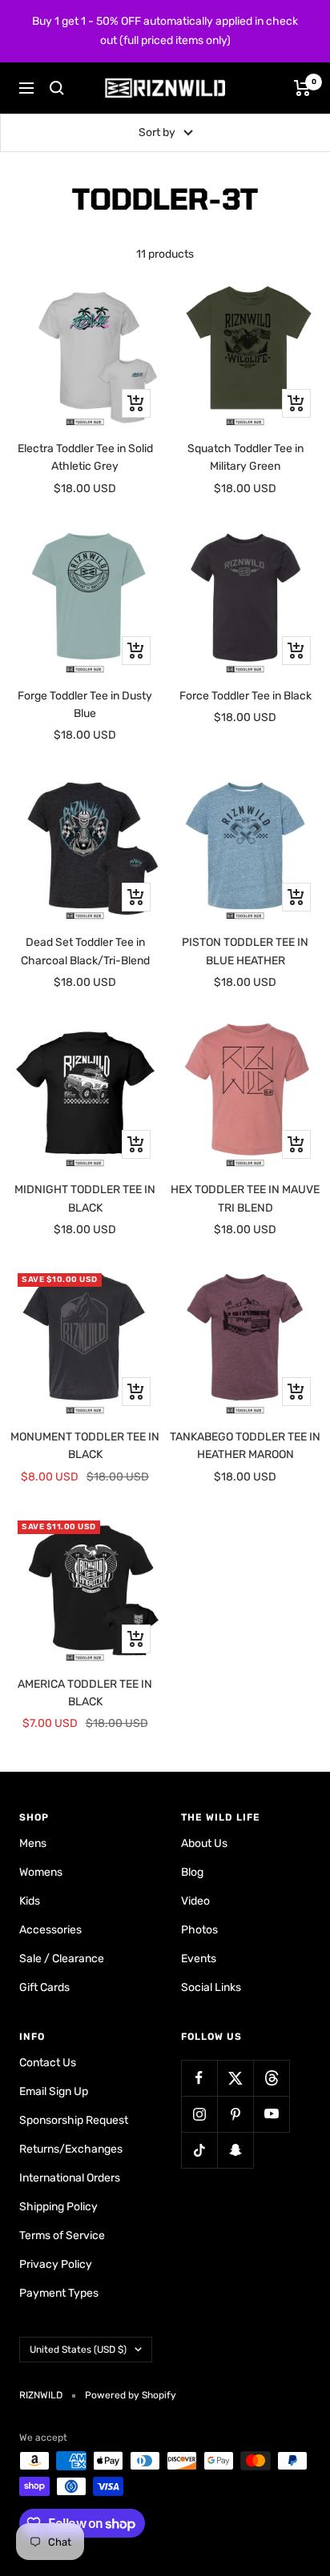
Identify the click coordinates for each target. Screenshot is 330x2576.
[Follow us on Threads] (271, 2078)
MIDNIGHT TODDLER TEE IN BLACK (85, 1198)
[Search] (57, 88)
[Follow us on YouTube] (271, 2114)
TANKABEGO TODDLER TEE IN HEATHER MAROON (245, 1446)
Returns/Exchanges (71, 2149)
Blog (192, 1872)
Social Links (211, 1987)
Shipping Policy (58, 2207)
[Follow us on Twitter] (235, 2078)
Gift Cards (44, 1987)
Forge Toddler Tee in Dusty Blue (85, 705)
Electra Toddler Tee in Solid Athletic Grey (85, 457)
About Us (204, 1843)
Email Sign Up (54, 2091)
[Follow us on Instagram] (199, 2114)
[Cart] (302, 88)
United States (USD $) (78, 2350)
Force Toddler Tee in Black (245, 696)
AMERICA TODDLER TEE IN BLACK (85, 1693)
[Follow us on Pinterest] (235, 2114)
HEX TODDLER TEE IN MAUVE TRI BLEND (245, 1198)
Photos (199, 1930)
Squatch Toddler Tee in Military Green (245, 457)
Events (199, 1959)
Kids (30, 1901)
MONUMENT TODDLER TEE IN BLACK (85, 1446)
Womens (41, 1872)
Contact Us (48, 2063)
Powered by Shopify (131, 2395)
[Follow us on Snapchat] (235, 2150)
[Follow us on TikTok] (199, 2150)
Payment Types (59, 2293)
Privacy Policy (56, 2264)
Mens (33, 1843)
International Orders (70, 2178)
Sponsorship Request (74, 2120)
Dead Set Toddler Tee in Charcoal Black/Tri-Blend (85, 951)
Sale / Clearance (62, 1959)
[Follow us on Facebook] (199, 2078)
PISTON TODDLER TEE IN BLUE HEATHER (245, 951)
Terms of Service (62, 2235)
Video (195, 1901)
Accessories (50, 1930)
